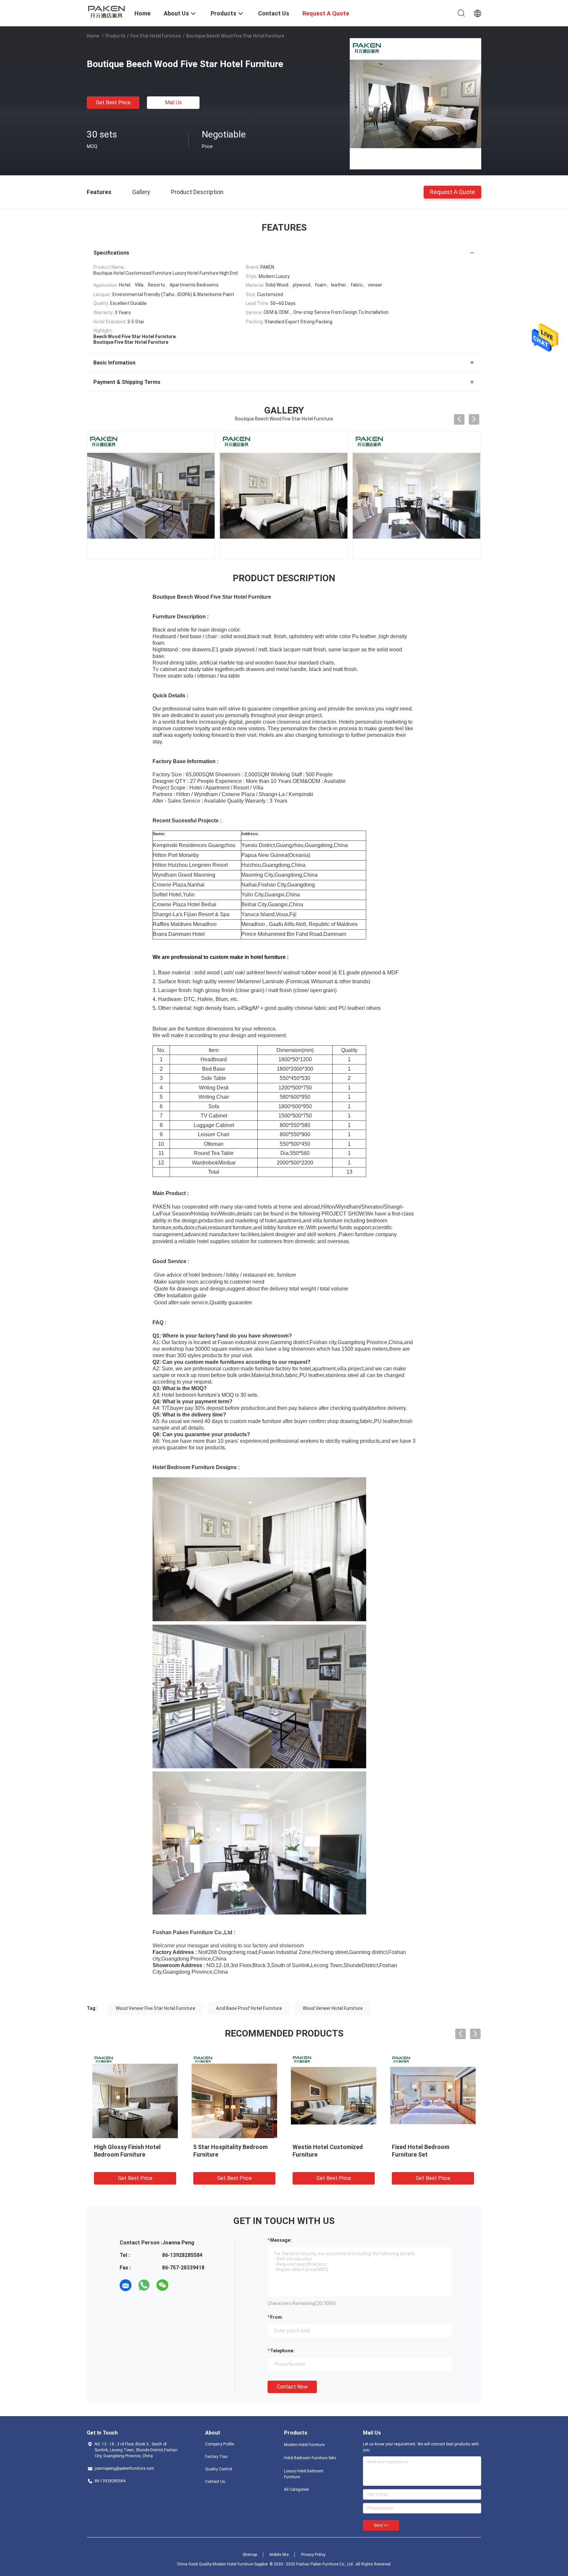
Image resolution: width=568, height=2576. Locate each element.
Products (115, 36)
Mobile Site (279, 2555)
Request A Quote (452, 192)
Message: (281, 2240)
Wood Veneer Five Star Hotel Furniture (155, 2008)
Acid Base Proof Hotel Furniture (249, 2008)
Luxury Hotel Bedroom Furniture (304, 2474)
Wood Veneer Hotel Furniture (333, 2008)
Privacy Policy (313, 2555)
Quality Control (219, 2469)
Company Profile (220, 2444)
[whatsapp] (144, 2285)
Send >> (381, 2525)
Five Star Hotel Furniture (156, 36)
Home (93, 36)
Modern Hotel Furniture (304, 2445)
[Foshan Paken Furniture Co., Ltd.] (106, 11)
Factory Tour (216, 2457)
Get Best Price (113, 102)
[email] (126, 2285)
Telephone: (282, 2351)
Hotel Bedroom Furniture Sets (310, 2458)
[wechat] (162, 2285)
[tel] (181, 2285)
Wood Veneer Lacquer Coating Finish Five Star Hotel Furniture (432, 2154)
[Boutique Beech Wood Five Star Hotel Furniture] (415, 104)
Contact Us (215, 2482)
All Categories (296, 2489)
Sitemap (250, 2555)
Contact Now (292, 2387)
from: (277, 2317)
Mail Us (173, 102)
